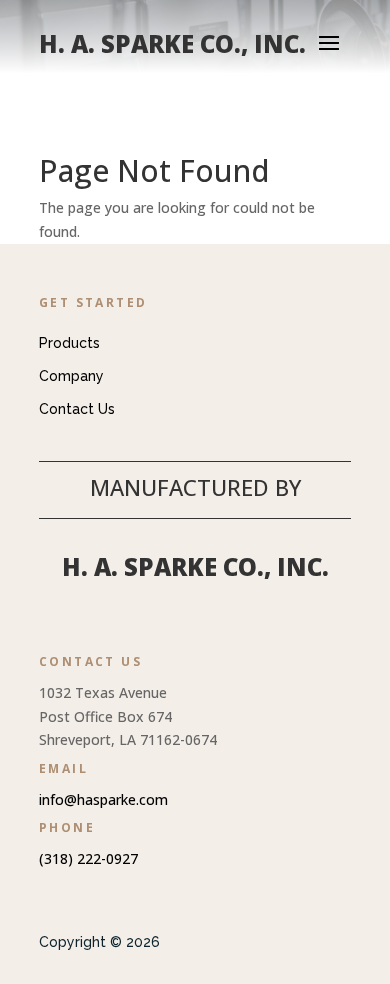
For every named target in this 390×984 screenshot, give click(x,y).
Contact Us (77, 409)
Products (69, 343)
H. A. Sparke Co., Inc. (195, 566)
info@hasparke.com (103, 799)
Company (71, 376)
